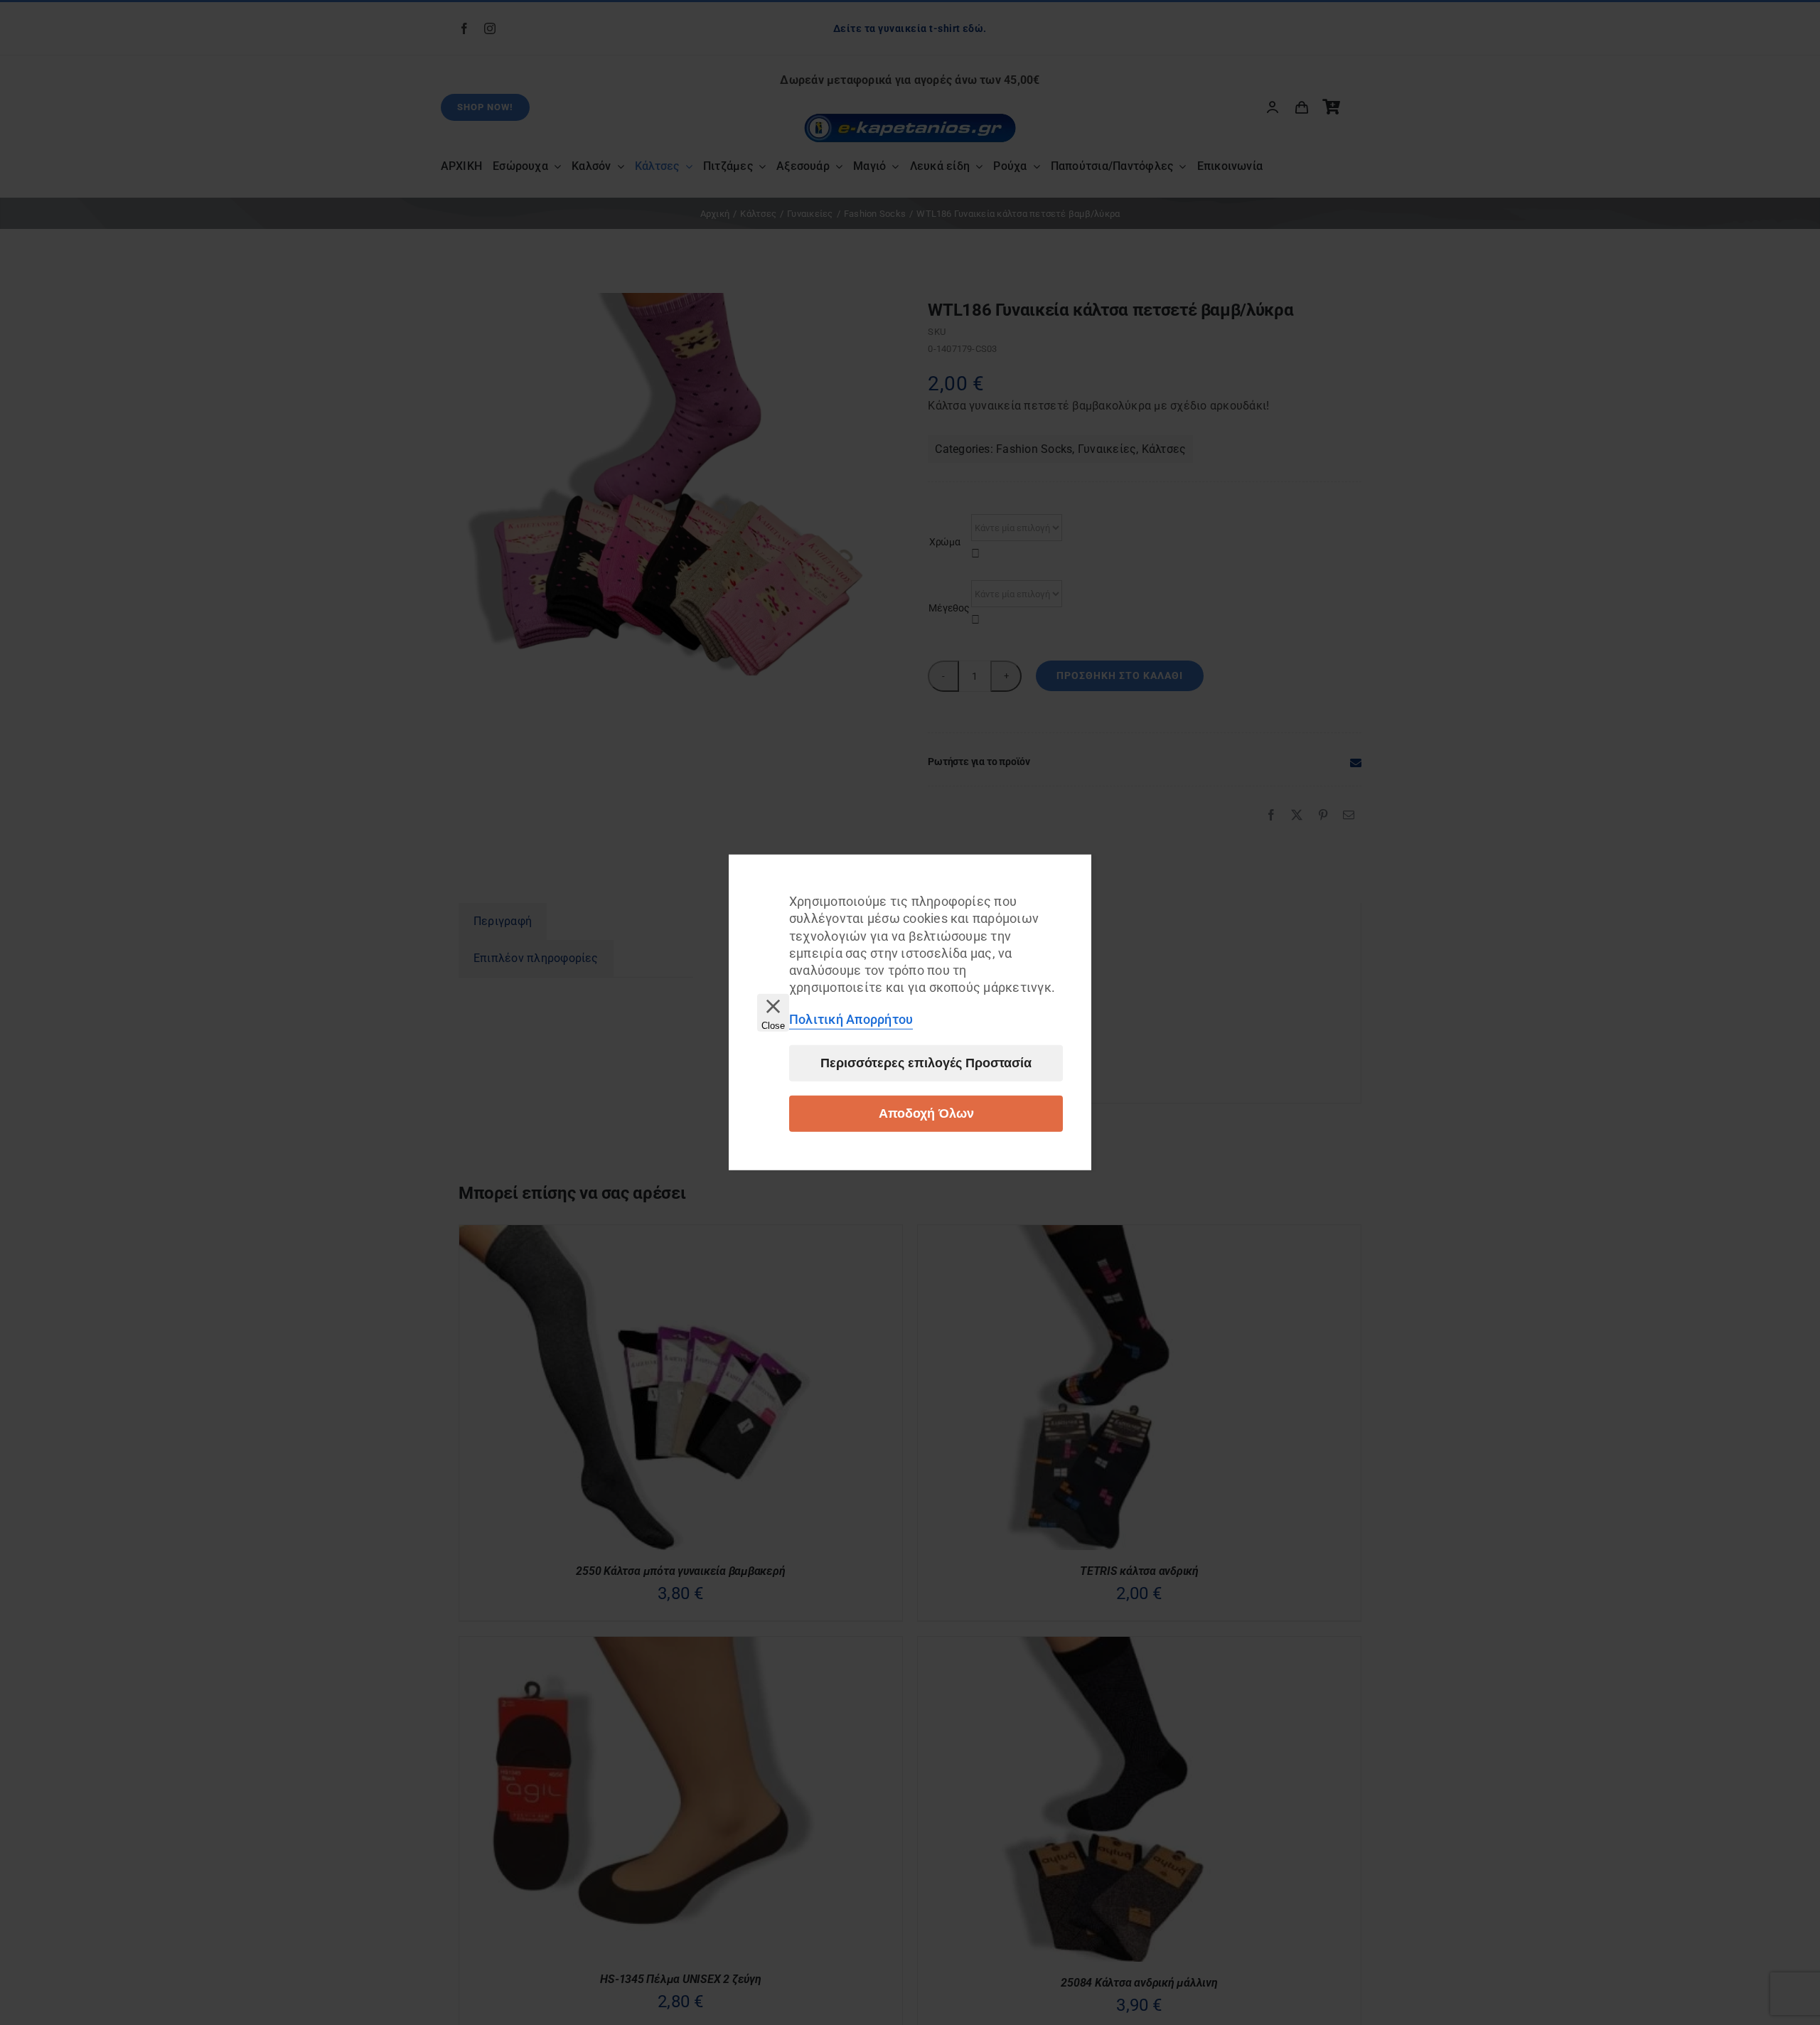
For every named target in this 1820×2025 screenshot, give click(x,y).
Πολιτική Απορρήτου (851, 1019)
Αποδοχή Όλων (926, 1113)
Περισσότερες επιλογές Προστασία (926, 1063)
